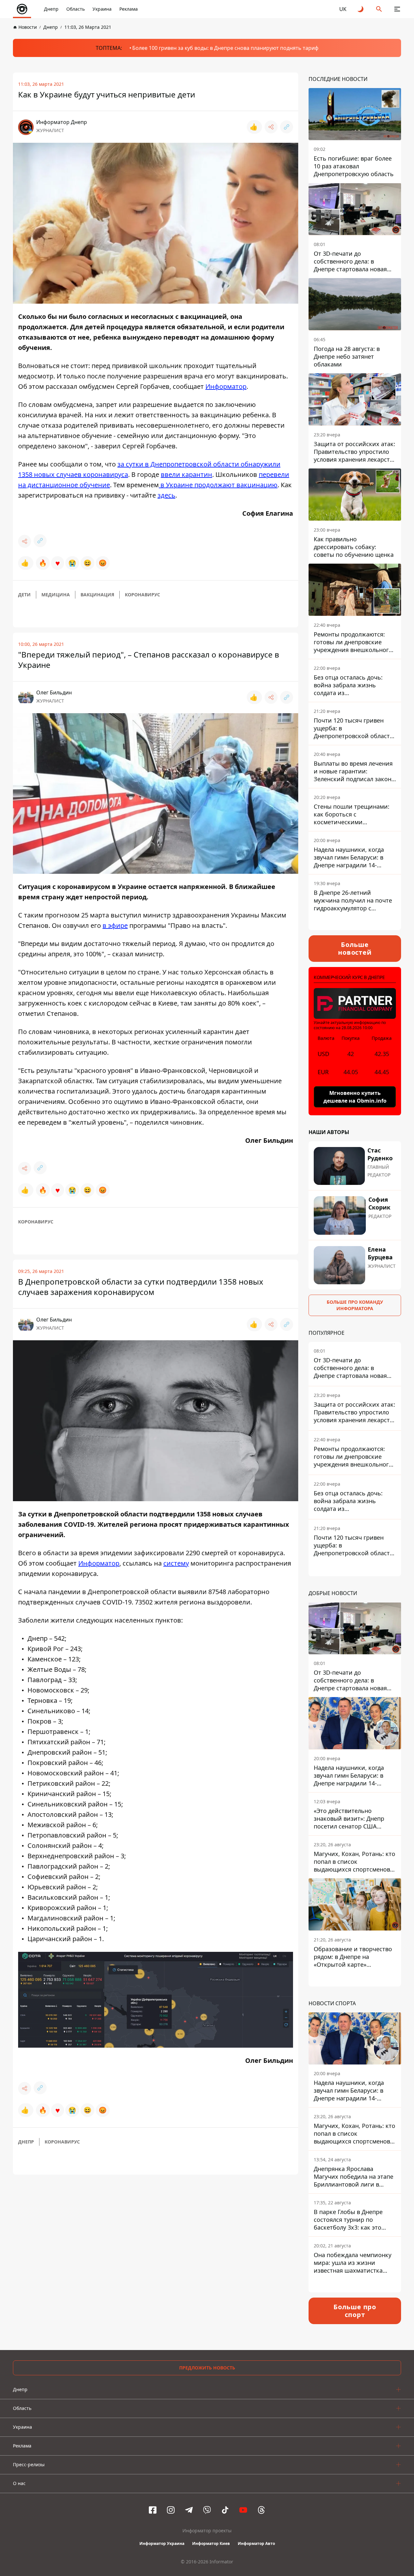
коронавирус (142, 595)
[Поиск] (379, 9)
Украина (102, 9)
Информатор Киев (211, 2543)
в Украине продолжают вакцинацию (218, 485)
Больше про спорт (355, 2311)
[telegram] (189, 2510)
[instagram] (171, 2510)
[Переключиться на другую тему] (361, 9)
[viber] (207, 2510)
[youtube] (243, 2510)
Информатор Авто (256, 2543)
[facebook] (153, 2510)
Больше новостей (355, 948)
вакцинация (97, 595)
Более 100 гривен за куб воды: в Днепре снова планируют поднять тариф (225, 48)
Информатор (226, 386)
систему (176, 1563)
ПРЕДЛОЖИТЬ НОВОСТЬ (207, 2368)
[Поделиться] (271, 127)
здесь (166, 495)
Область (76, 9)
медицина (56, 595)
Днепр (51, 9)
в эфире (115, 925)
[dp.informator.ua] (22, 9)
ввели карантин (186, 474)
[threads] (261, 2510)
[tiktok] (225, 2510)
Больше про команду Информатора (355, 1305)
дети (24, 595)
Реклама (129, 9)
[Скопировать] (287, 127)
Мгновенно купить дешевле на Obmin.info (355, 1097)
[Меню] (397, 9)
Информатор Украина (162, 2543)
